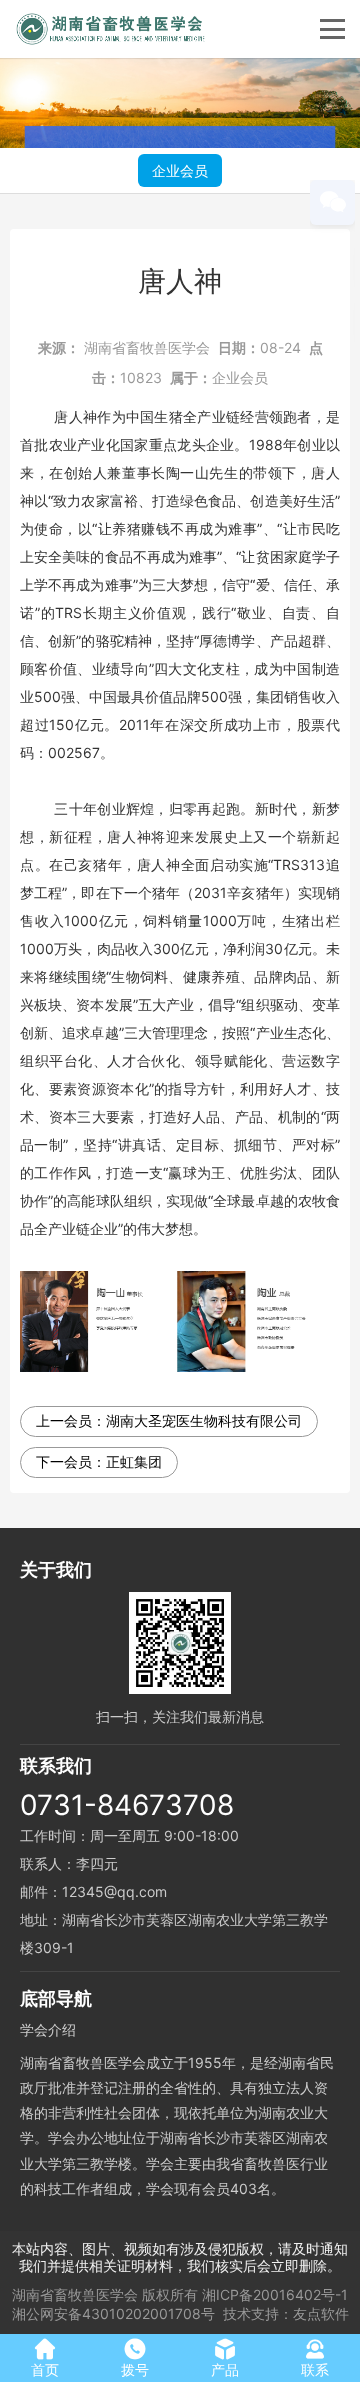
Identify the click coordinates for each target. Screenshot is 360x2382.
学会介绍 (48, 2029)
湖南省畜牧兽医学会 (147, 347)
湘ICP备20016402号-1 (275, 2294)
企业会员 (180, 170)
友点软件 (321, 2313)
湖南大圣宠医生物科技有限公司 (204, 1420)
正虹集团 (134, 1461)
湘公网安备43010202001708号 (113, 2313)
